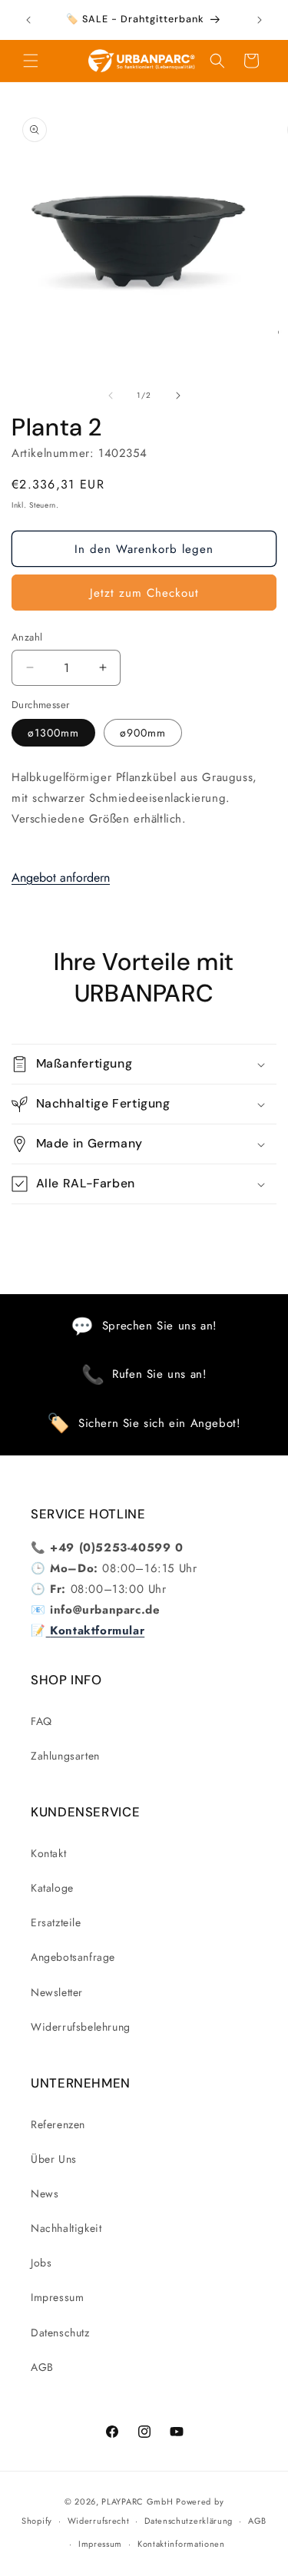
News (45, 2194)
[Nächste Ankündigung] (260, 20)
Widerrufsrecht (99, 2521)
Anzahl (27, 637)
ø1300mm (53, 733)
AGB (42, 2367)
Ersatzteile (56, 1922)
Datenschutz (60, 2333)
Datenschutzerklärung (189, 2521)
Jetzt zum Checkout (144, 593)
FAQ (41, 1721)
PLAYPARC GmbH (137, 2502)
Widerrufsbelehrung (81, 2027)
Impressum (57, 2297)
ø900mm (143, 733)
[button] (31, 61)
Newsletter (57, 1992)
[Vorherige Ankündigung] (28, 20)
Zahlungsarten (65, 1756)
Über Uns (54, 2159)
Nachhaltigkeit (66, 2228)
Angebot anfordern (61, 877)
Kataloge (52, 1888)
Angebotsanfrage (73, 1957)
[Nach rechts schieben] (178, 396)
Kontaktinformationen (181, 2544)
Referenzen (58, 2124)
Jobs (41, 2263)
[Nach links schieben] (111, 396)
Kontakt (48, 1853)
